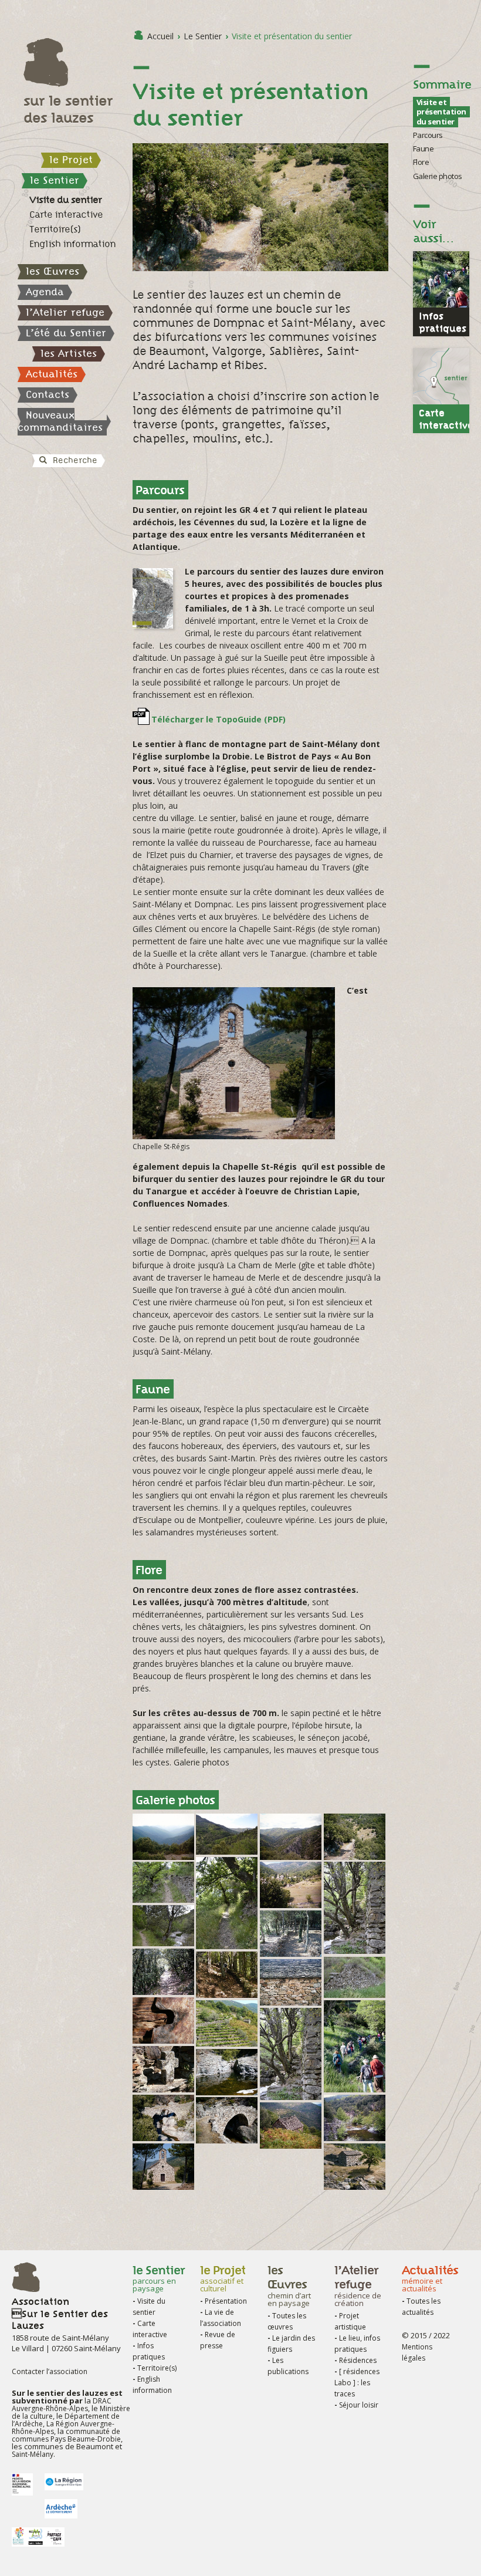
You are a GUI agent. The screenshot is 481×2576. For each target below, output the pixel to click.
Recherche (74, 460)
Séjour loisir (359, 2405)
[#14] (163, 2037)
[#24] (355, 2184)
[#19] (227, 2089)
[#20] (355, 2135)
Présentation (226, 2301)
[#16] (355, 2086)
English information (72, 244)
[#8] (163, 1940)
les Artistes (69, 353)
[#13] (291, 1999)
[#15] (227, 2040)
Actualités (52, 374)
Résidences (358, 2360)
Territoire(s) (55, 229)
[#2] (291, 1854)
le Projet (71, 160)
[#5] (163, 1897)
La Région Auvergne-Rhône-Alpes (63, 2428)
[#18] (163, 2086)
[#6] (291, 1902)
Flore (421, 162)
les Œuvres (52, 271)
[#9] (291, 1951)
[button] (23, 482)
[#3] (355, 1854)
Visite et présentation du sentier (441, 112)
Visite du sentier (65, 200)
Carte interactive (66, 215)
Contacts (48, 394)
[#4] (227, 1943)
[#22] (227, 2137)
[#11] (227, 1992)
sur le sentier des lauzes (68, 109)
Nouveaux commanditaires (60, 421)
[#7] (355, 1948)
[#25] (163, 2184)
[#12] (355, 1992)
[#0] (163, 1854)
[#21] (163, 2135)
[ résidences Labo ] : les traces (357, 2383)
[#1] (227, 1849)
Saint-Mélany (33, 2454)
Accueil (160, 36)
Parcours (428, 135)
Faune (424, 148)
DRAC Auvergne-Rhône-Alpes (62, 2405)
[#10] (163, 1989)
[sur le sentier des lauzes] (72, 63)
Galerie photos (438, 176)
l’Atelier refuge (65, 312)
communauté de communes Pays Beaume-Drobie (66, 2435)
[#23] (291, 2143)
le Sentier (55, 180)
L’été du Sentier (66, 333)
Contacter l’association (50, 2371)
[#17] (291, 2094)
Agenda (45, 292)
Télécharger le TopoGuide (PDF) (219, 719)
